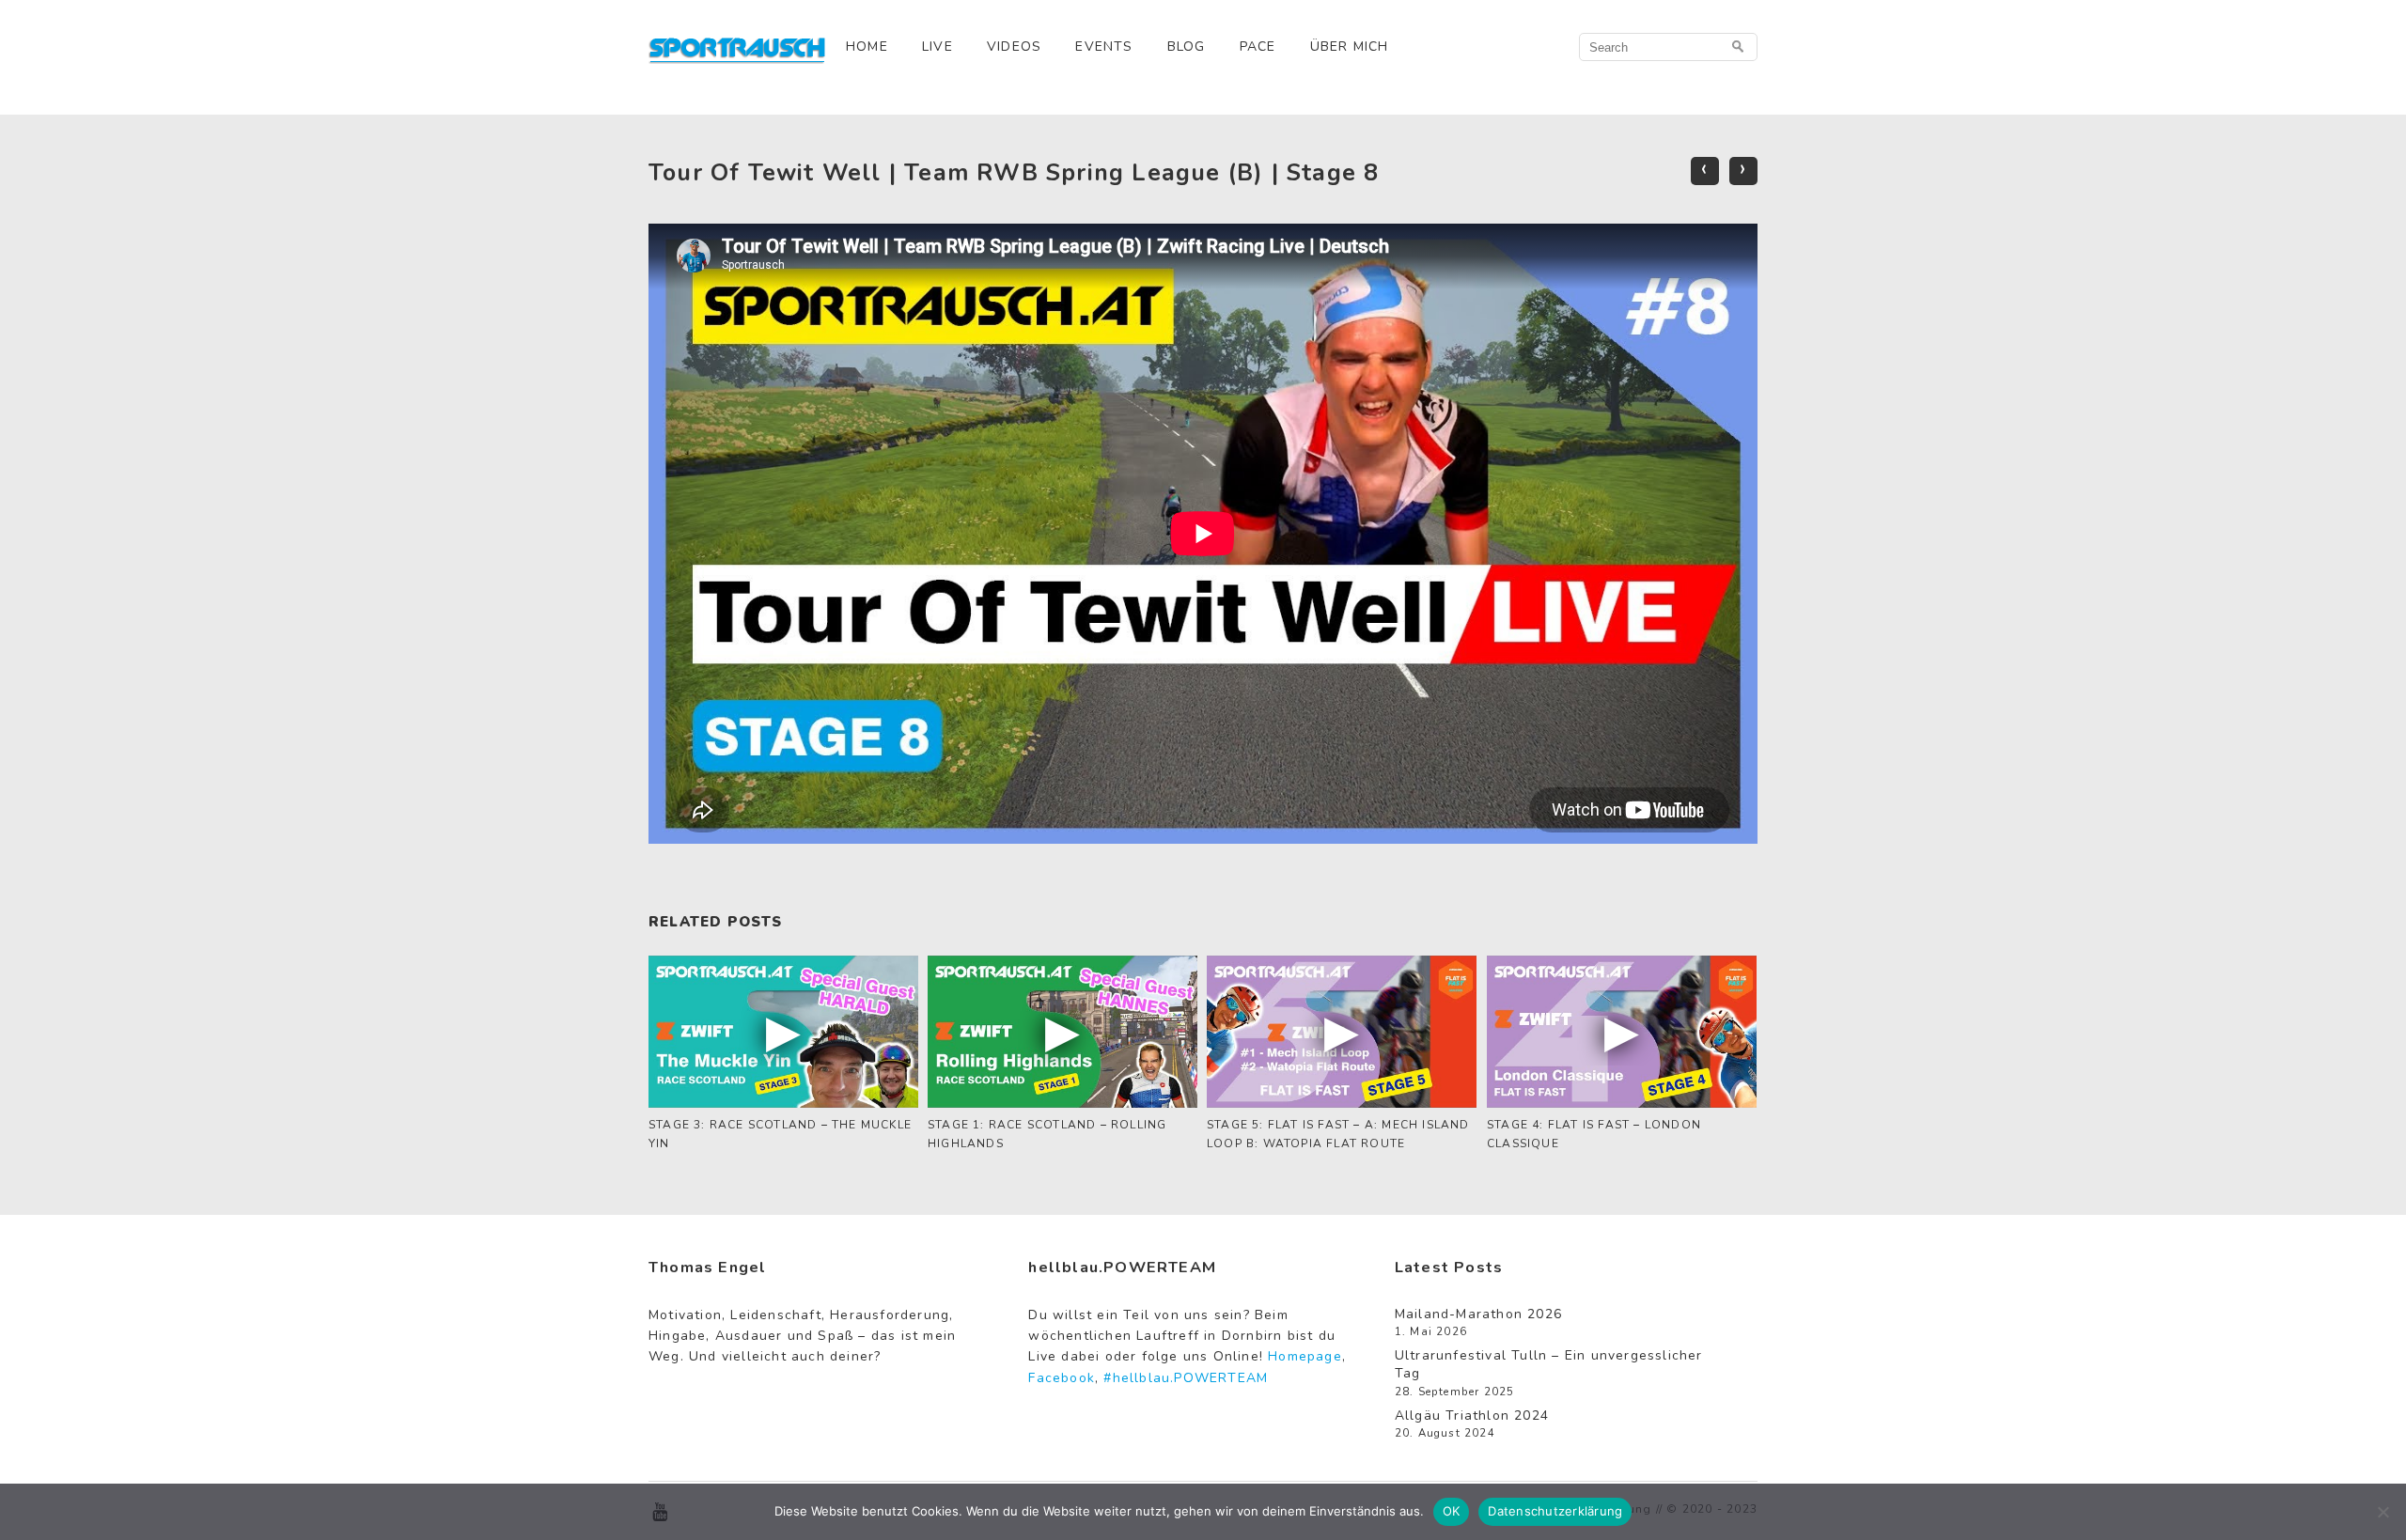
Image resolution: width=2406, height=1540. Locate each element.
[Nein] (2383, 1512)
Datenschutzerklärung (1555, 1511)
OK (1452, 1511)
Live (937, 47)
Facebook (1062, 1378)
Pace (1258, 47)
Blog (1187, 47)
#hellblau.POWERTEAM (1186, 1378)
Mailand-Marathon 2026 (1478, 1314)
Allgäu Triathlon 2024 (1472, 1416)
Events (1104, 47)
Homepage (1305, 1356)
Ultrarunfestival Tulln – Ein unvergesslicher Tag (1549, 1365)
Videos (1014, 47)
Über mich (1350, 47)
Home (867, 47)
